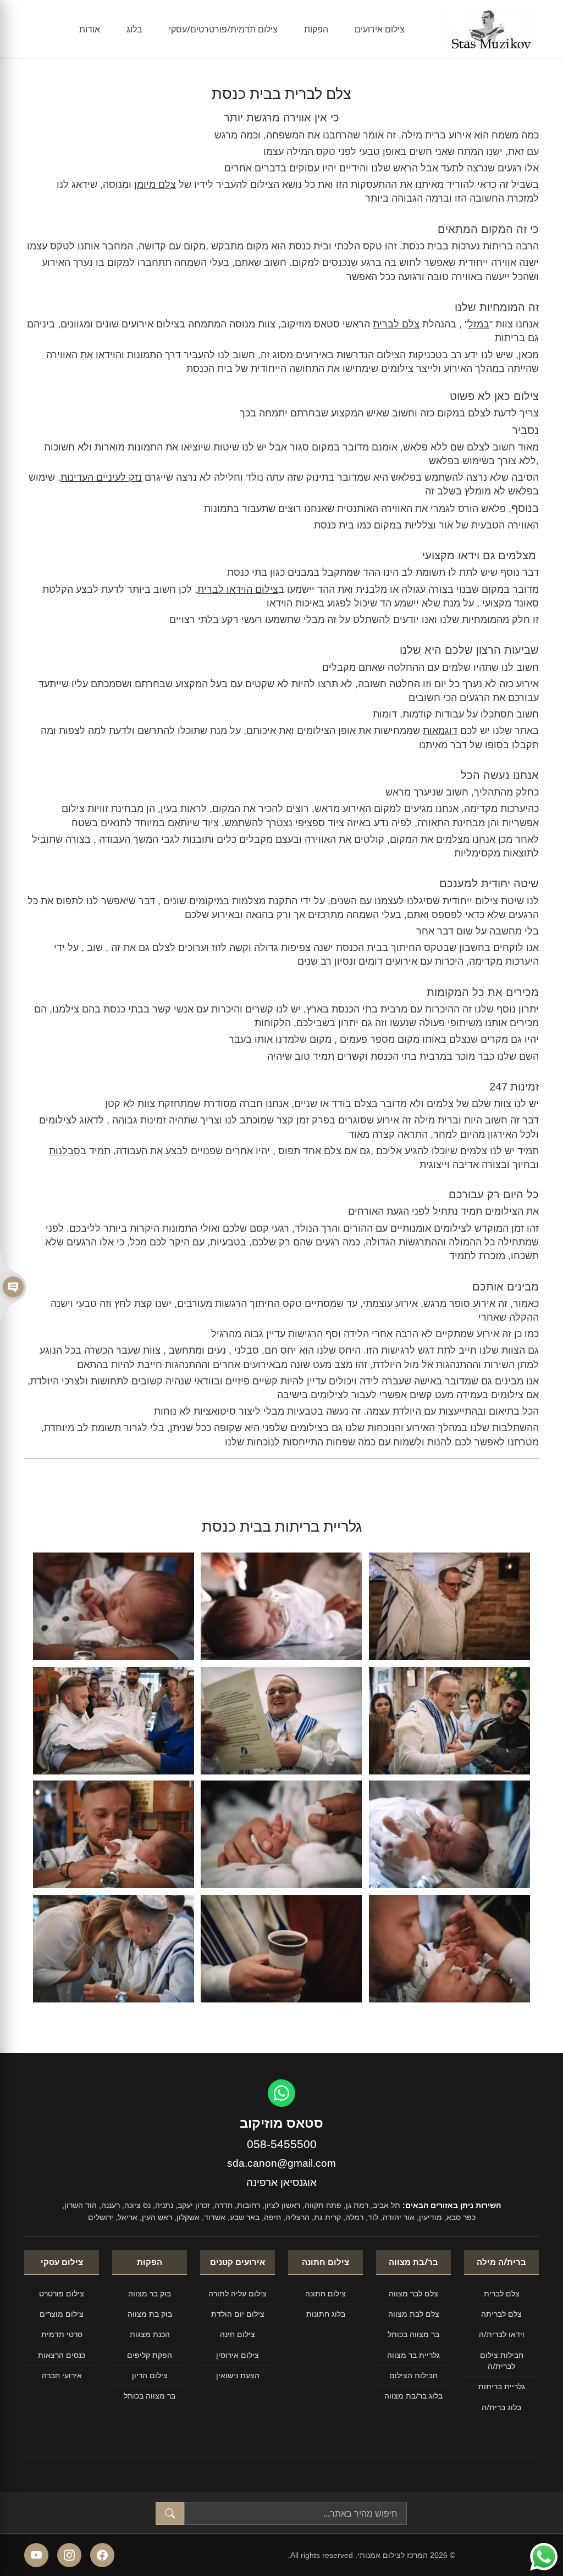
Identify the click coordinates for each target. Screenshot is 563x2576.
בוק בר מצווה (150, 2293)
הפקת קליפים (150, 2355)
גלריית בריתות (502, 2386)
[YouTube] (36, 2555)
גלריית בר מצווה (413, 2355)
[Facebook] (102, 2555)
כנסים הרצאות (62, 2355)
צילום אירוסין (238, 2355)
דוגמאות (440, 731)
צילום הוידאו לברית (238, 589)
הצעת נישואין (238, 2375)
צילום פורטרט (62, 2293)
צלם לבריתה (501, 2314)
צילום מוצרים (62, 2314)
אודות (90, 29)
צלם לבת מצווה (414, 2314)
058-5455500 (282, 2144)
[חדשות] (13, 1288)
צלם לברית (396, 324)
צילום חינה (238, 2334)
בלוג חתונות (326, 2314)
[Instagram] (69, 2555)
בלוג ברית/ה (501, 2407)
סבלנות (65, 1151)
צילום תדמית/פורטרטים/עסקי (223, 29)
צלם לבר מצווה (413, 2293)
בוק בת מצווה (150, 2314)
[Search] (170, 2513)
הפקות (316, 29)
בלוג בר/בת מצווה (413, 2396)
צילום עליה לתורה (238, 2293)
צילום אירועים (380, 29)
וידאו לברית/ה (502, 2334)
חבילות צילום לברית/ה (502, 2360)
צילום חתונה (325, 2293)
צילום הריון (150, 2375)
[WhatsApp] (281, 2093)
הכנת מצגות (150, 2334)
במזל (479, 324)
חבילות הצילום (413, 2375)
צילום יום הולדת (238, 2314)
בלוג (134, 29)
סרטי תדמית (62, 2334)
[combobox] (296, 2513)
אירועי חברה (62, 2375)
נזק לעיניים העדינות (101, 477)
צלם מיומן (155, 185)
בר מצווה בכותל (413, 2334)
